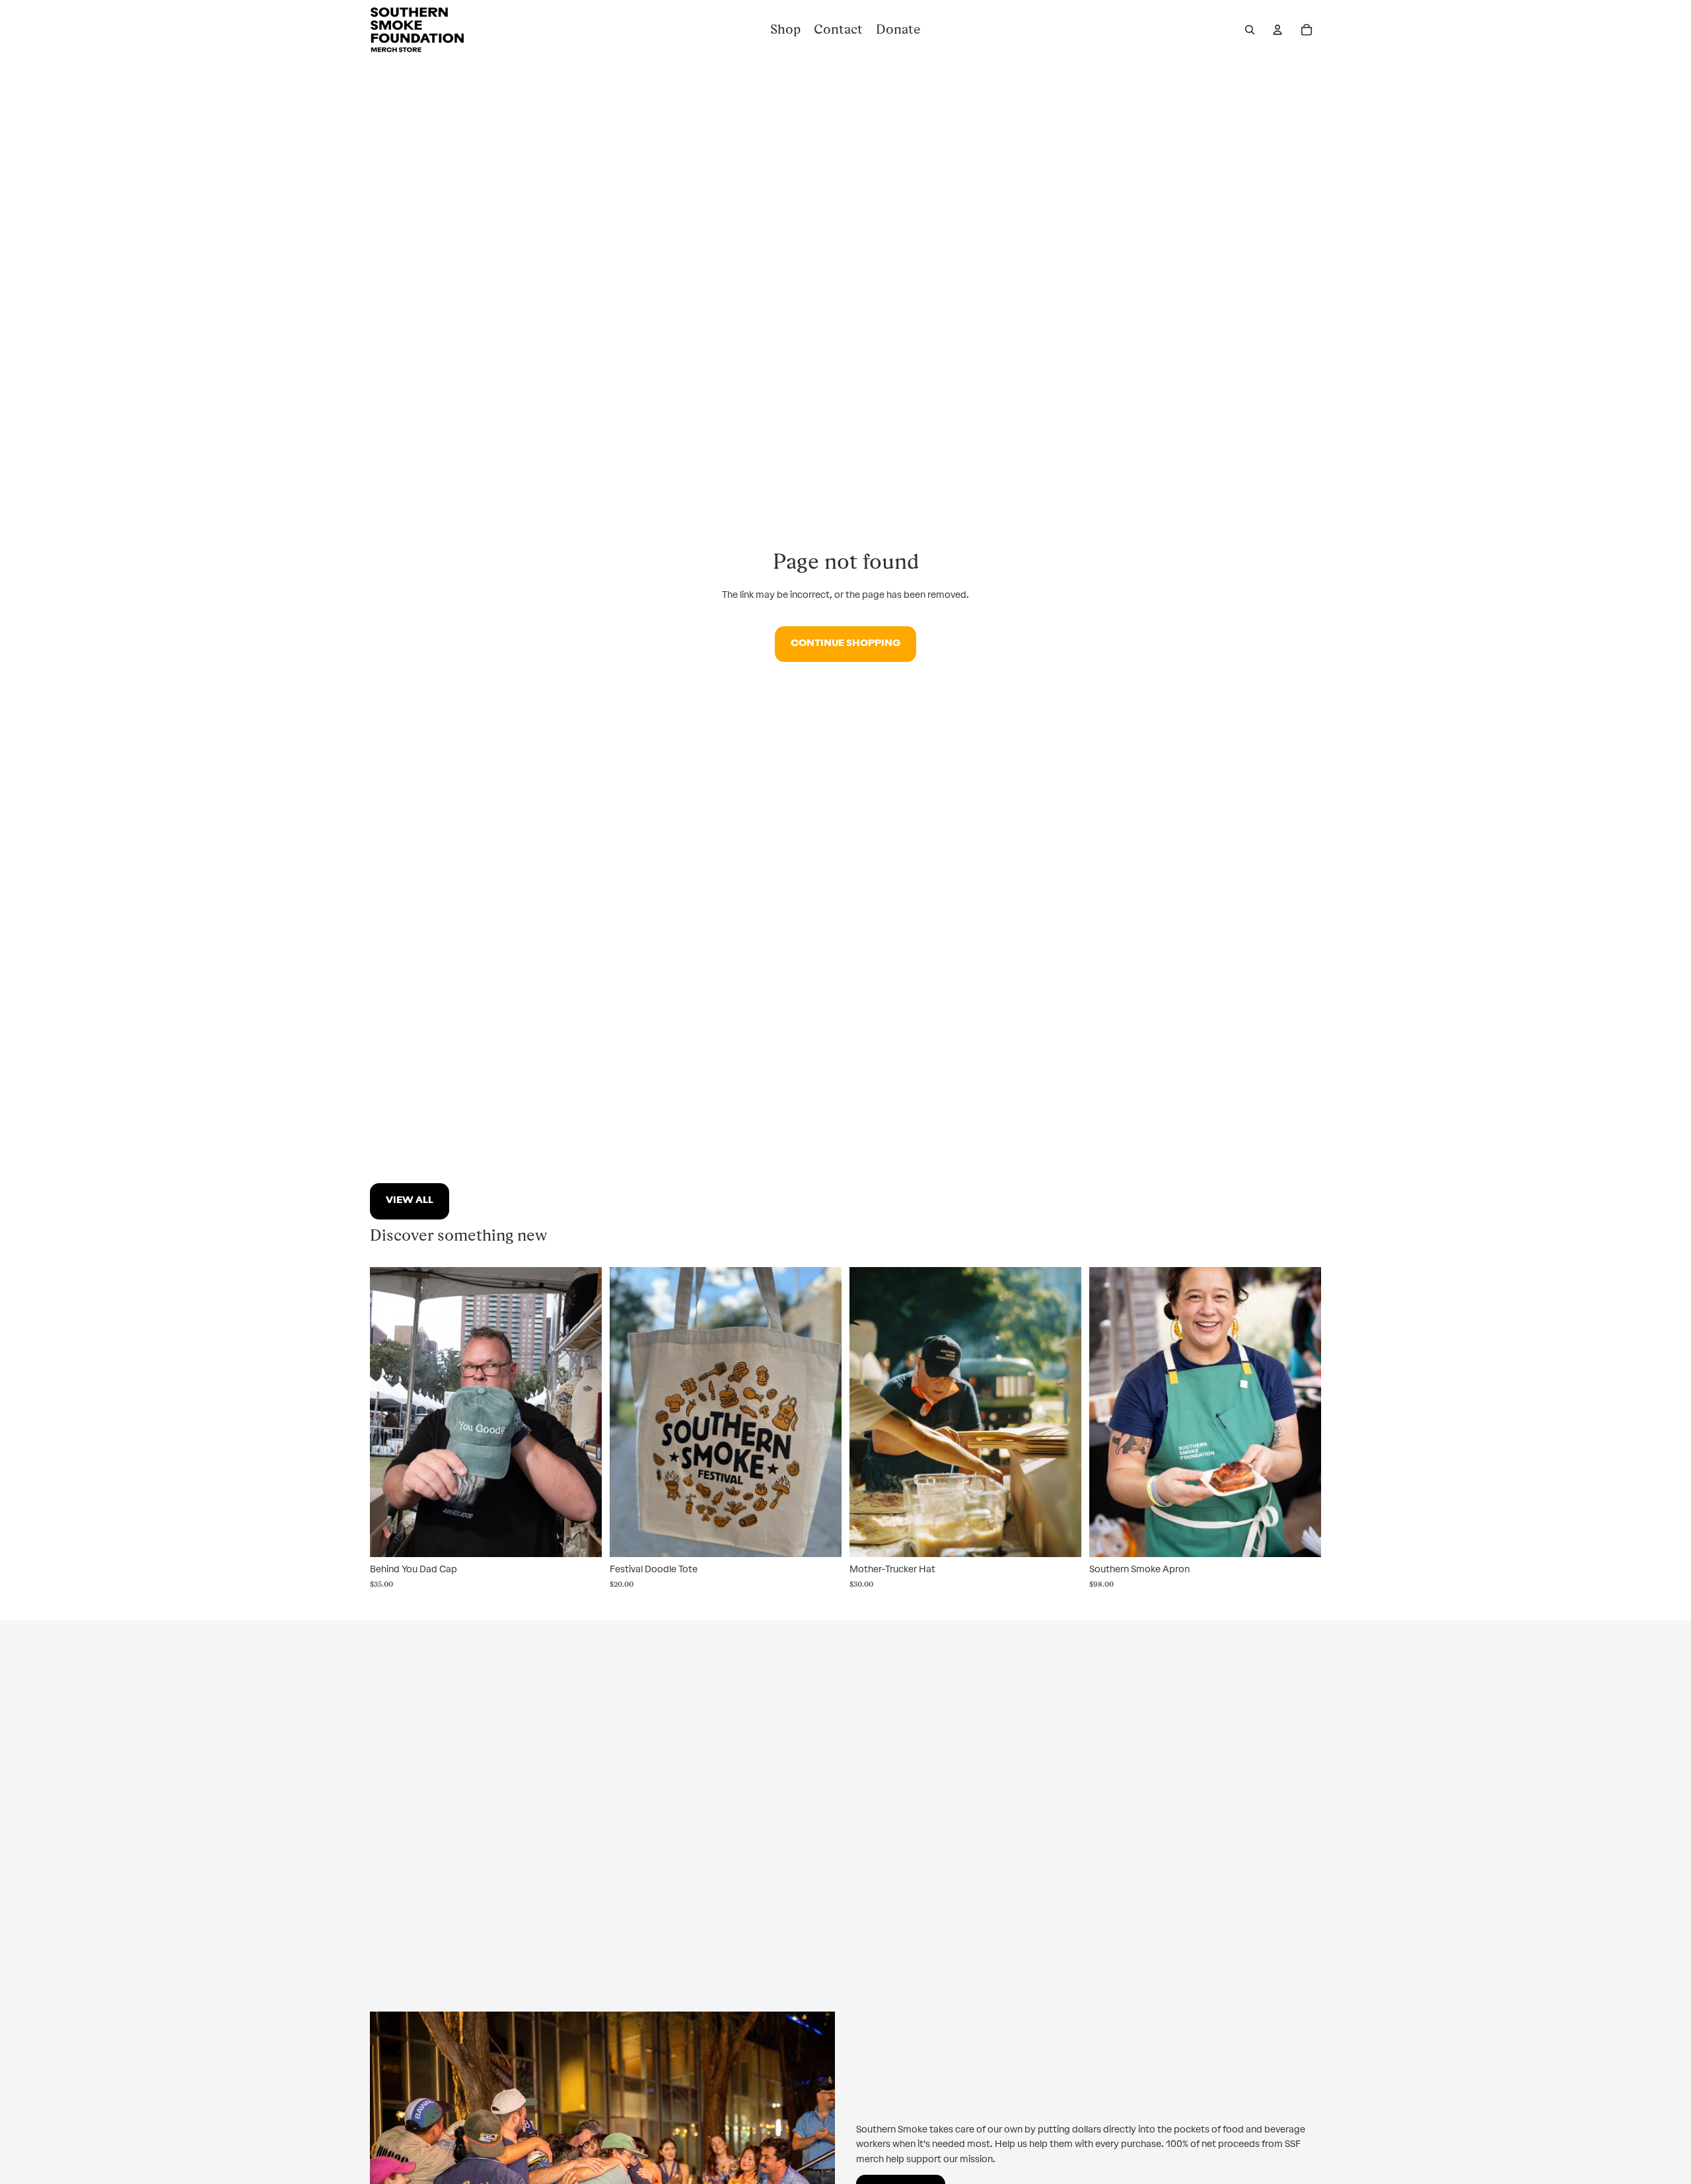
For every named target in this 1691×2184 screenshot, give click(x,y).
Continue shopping (845, 644)
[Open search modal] (1250, 30)
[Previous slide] (1109, 1412)
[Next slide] (1301, 1412)
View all (410, 1201)
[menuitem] (785, 30)
